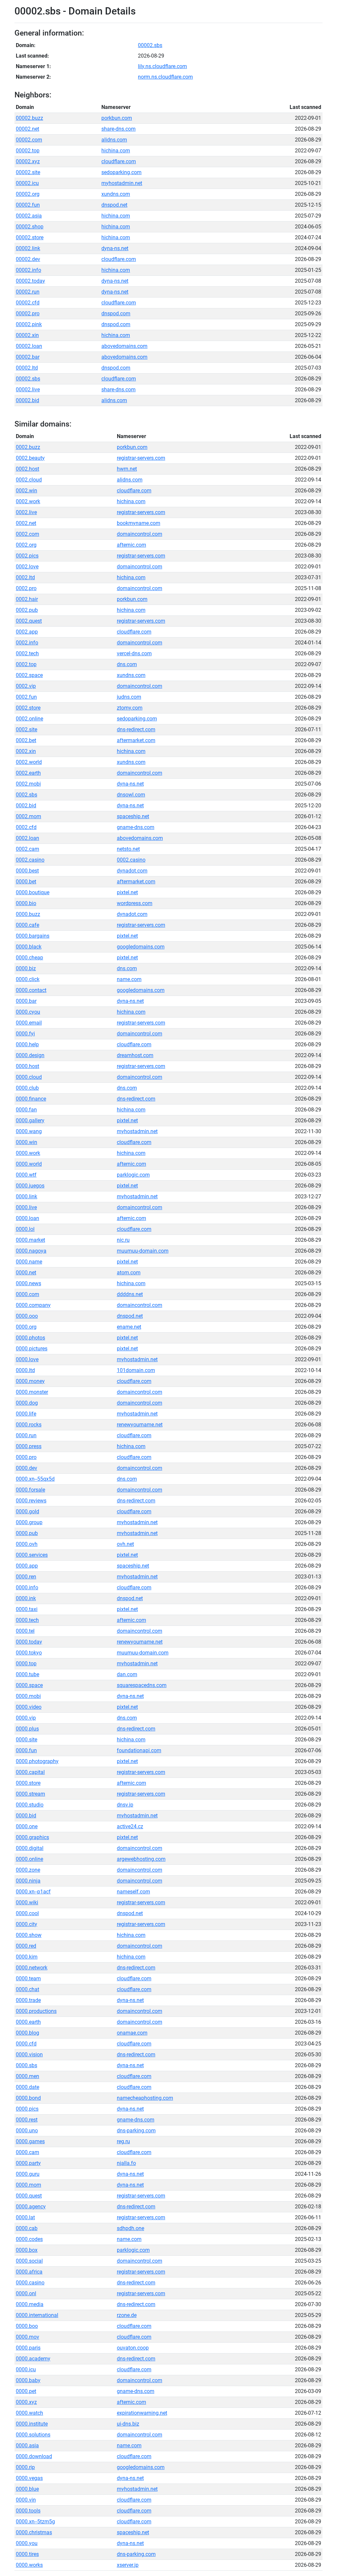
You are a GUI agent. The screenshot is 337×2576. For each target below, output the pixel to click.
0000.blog (27, 2033)
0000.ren (26, 1577)
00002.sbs (150, 45)
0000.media (30, 2304)
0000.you (27, 2543)
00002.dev (28, 259)
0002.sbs (26, 795)
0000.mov (27, 2337)
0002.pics (27, 556)
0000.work (28, 1153)
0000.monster (32, 1392)
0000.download (34, 2456)
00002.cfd (28, 303)
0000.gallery (30, 1120)
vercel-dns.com (134, 653)
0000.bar (26, 1001)
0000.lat (25, 2217)
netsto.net (128, 849)
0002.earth (28, 773)
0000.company (33, 1305)
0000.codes (29, 2239)
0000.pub (27, 1533)
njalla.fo (126, 2163)
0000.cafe (27, 925)
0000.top (26, 1664)
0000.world (29, 1164)
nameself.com (133, 1892)
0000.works (29, 2565)
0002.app (27, 632)
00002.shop (30, 227)
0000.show (29, 1935)
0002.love (27, 567)
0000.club (27, 1088)
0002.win (26, 491)
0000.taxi (27, 1609)
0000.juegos (30, 1186)
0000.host (27, 1066)
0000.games (30, 2141)
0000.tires (27, 2554)
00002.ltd (27, 368)
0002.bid (26, 806)
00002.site (28, 172)
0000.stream (30, 1794)
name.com (129, 979)
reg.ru (123, 2141)
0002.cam (27, 849)
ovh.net (125, 1544)
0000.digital (30, 1848)
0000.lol (25, 1229)
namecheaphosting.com (145, 2098)
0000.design (30, 1055)
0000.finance (31, 1099)
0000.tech (27, 1620)
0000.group (29, 1522)
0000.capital (30, 1772)
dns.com (127, 664)
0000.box (27, 2250)
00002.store (30, 237)
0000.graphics (32, 1837)
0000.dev (26, 1468)
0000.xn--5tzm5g (35, 2522)
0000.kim (27, 1957)
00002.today (30, 281)
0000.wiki (27, 1902)
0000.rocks (29, 1425)
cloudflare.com (119, 161)
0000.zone (28, 1870)
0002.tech (27, 653)
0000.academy (33, 2359)
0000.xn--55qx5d (35, 1479)
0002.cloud (29, 480)
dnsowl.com (131, 795)
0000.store (28, 1783)
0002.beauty (30, 458)
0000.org (26, 1327)
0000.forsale (30, 1490)
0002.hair (27, 599)
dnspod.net (114, 205)
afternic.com (131, 545)
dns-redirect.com (136, 729)
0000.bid (26, 1816)
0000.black (29, 947)
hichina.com (116, 151)
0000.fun (26, 1750)
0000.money (30, 1381)
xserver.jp (128, 2565)
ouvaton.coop (133, 2348)
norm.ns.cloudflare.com (165, 77)
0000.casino (30, 2283)
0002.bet (26, 740)
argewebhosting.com (141, 1859)
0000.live (26, 1207)
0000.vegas (29, 2478)
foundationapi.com (139, 1750)
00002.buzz (29, 118)
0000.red (26, 1946)
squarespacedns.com (142, 1685)
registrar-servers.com (141, 458)
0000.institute (32, 2424)
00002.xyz (28, 161)
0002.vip (26, 686)
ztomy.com (130, 708)
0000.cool (27, 1913)
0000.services (32, 1555)
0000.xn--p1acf (33, 1892)
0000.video (29, 1707)
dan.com (127, 1674)
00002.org (28, 194)
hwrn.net (127, 469)
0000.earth (28, 2022)
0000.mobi (28, 1696)
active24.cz (130, 1826)
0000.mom (28, 2185)
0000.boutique (33, 892)
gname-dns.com (136, 827)
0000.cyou (28, 1012)
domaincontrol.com (140, 534)
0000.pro (26, 1457)
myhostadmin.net (122, 183)
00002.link (28, 248)
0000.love (27, 1359)
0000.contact (31, 990)
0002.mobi (28, 784)
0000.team (28, 1978)
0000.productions (36, 2011)
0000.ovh (27, 1544)
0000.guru (28, 2174)
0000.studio (30, 1805)
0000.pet (26, 2391)
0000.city (26, 1924)
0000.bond (28, 2098)
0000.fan (26, 1110)
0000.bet (26, 882)
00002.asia (29, 216)
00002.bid (27, 400)
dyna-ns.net (115, 248)
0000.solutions (33, 2435)
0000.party (28, 2163)
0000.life (26, 1414)
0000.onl (26, 2293)
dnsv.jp (125, 1805)
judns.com (129, 697)
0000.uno (27, 2131)
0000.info (27, 1587)
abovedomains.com (124, 346)
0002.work (28, 501)
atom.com (129, 1273)
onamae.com (132, 2033)
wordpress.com (135, 903)
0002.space (29, 675)
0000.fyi (25, 1034)
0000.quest (29, 2196)
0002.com (27, 534)
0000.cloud (29, 1077)
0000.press (29, 1446)
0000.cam (27, 2152)
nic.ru (123, 1240)
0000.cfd (26, 2044)
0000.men (27, 2076)
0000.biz (26, 968)
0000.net (26, 1273)
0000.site (26, 1740)
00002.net (27, 129)
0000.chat (27, 1989)
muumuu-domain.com (143, 1251)
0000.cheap (29, 958)
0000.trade (28, 2000)
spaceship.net (133, 816)
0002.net (26, 523)
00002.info (28, 270)
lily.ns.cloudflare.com (162, 66)
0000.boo (27, 2326)
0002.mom (28, 816)
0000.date (27, 2087)
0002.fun (26, 697)
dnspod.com (116, 313)
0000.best (27, 871)
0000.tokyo (29, 1653)
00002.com (29, 140)
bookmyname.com (139, 523)
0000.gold (27, 1511)
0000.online (29, 1859)
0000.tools (28, 2511)
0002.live (26, 512)
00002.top (28, 151)
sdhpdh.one (130, 2228)
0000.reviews (31, 1501)
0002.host (27, 469)
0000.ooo (27, 1316)
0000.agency (31, 2207)
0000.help (27, 1044)
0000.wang (29, 1131)
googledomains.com (141, 947)
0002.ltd (25, 577)
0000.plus (27, 1729)
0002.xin (26, 751)
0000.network (32, 1968)
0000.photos (30, 1338)
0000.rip (25, 2467)
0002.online (29, 719)
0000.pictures (32, 1349)
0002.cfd (26, 827)
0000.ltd (25, 1370)
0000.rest (27, 2120)
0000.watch (29, 2413)
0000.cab (27, 2228)
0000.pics (27, 2109)
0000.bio (26, 903)
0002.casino (30, 860)
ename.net (129, 1327)
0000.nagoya (31, 1251)
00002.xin (27, 335)
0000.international (37, 2315)
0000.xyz (26, 2402)
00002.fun (28, 205)
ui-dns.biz (128, 2424)
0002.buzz (28, 447)
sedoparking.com (121, 172)
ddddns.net (130, 1294)
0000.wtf (26, 1175)
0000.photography (37, 1761)
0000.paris (28, 2348)
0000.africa (29, 2272)
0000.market (30, 1240)
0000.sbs (26, 2065)
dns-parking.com (136, 2131)
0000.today (29, 1642)
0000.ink (26, 1598)
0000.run (26, 1435)
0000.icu (26, 2369)
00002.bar (28, 357)
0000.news (28, 1283)
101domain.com (136, 1370)
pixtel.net (127, 892)
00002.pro (28, 313)
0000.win (26, 1142)
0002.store (28, 708)
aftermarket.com (136, 740)
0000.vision (29, 2055)
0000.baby (28, 2380)
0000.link (26, 1197)
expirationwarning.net (142, 2413)
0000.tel (25, 1631)
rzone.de (127, 2315)
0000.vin (26, 2500)
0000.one (27, 1826)
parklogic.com (133, 1175)
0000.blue (27, 2489)
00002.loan (29, 346)
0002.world (29, 762)
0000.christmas (34, 2532)
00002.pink (29, 324)
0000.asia (27, 2446)
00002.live (28, 390)
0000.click (28, 979)
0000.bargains (33, 936)
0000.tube (27, 1674)
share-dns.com (118, 129)
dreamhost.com (135, 1055)
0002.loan (27, 838)
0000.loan (27, 1218)
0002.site (26, 729)
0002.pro (26, 588)
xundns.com (116, 194)
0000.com (27, 1294)
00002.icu (27, 183)
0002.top (26, 664)
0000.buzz (28, 914)
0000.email (29, 1023)
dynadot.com (132, 871)
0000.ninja (28, 1881)
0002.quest (29, 621)
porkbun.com (117, 118)
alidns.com (114, 140)
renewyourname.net (140, 1425)
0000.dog (27, 1403)
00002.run (28, 292)
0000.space (29, 1685)
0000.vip (26, 1718)
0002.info (27, 643)
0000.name (29, 1262)
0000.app (27, 1566)
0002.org (26, 545)
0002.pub (27, 610)
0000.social (29, 2261)
